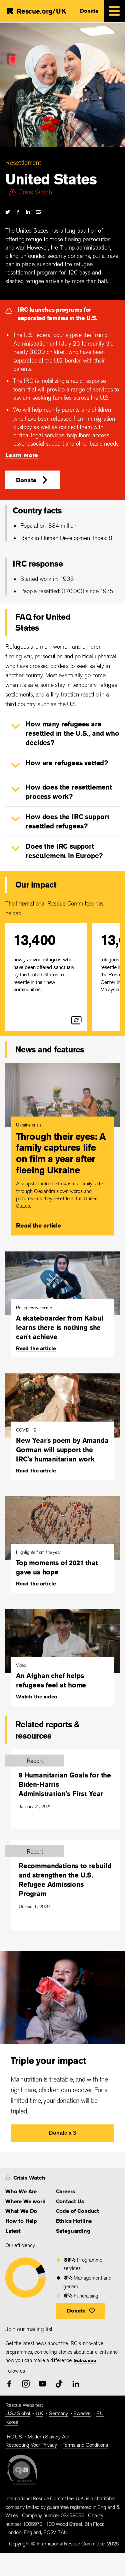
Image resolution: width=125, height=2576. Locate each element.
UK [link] (39, 2413)
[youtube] (42, 2384)
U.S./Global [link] (18, 2413)
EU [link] (100, 2413)
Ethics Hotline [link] (74, 2221)
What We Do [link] (21, 2211)
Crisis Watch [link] (29, 2178)
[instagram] (26, 2384)
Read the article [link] (39, 1225)
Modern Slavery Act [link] (49, 2437)
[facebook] (18, 212)
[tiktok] (59, 2384)
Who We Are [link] (21, 2191)
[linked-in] (28, 212)
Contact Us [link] (70, 2201)
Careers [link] (65, 2191)
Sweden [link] (82, 2413)
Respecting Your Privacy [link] (31, 2445)
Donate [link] (89, 11)
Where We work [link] (25, 2201)
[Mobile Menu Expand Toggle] (114, 11)
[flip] (76, 1020)
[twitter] (8, 212)
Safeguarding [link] (73, 2231)
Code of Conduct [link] (77, 2211)
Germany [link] (58, 2413)
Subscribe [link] (85, 2360)
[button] (32, 480)
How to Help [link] (21, 2221)
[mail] (38, 212)
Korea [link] (12, 2422)
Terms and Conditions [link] (85, 2445)
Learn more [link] (22, 455)
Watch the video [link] (37, 1697)
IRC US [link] (14, 2437)
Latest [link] (13, 2231)
